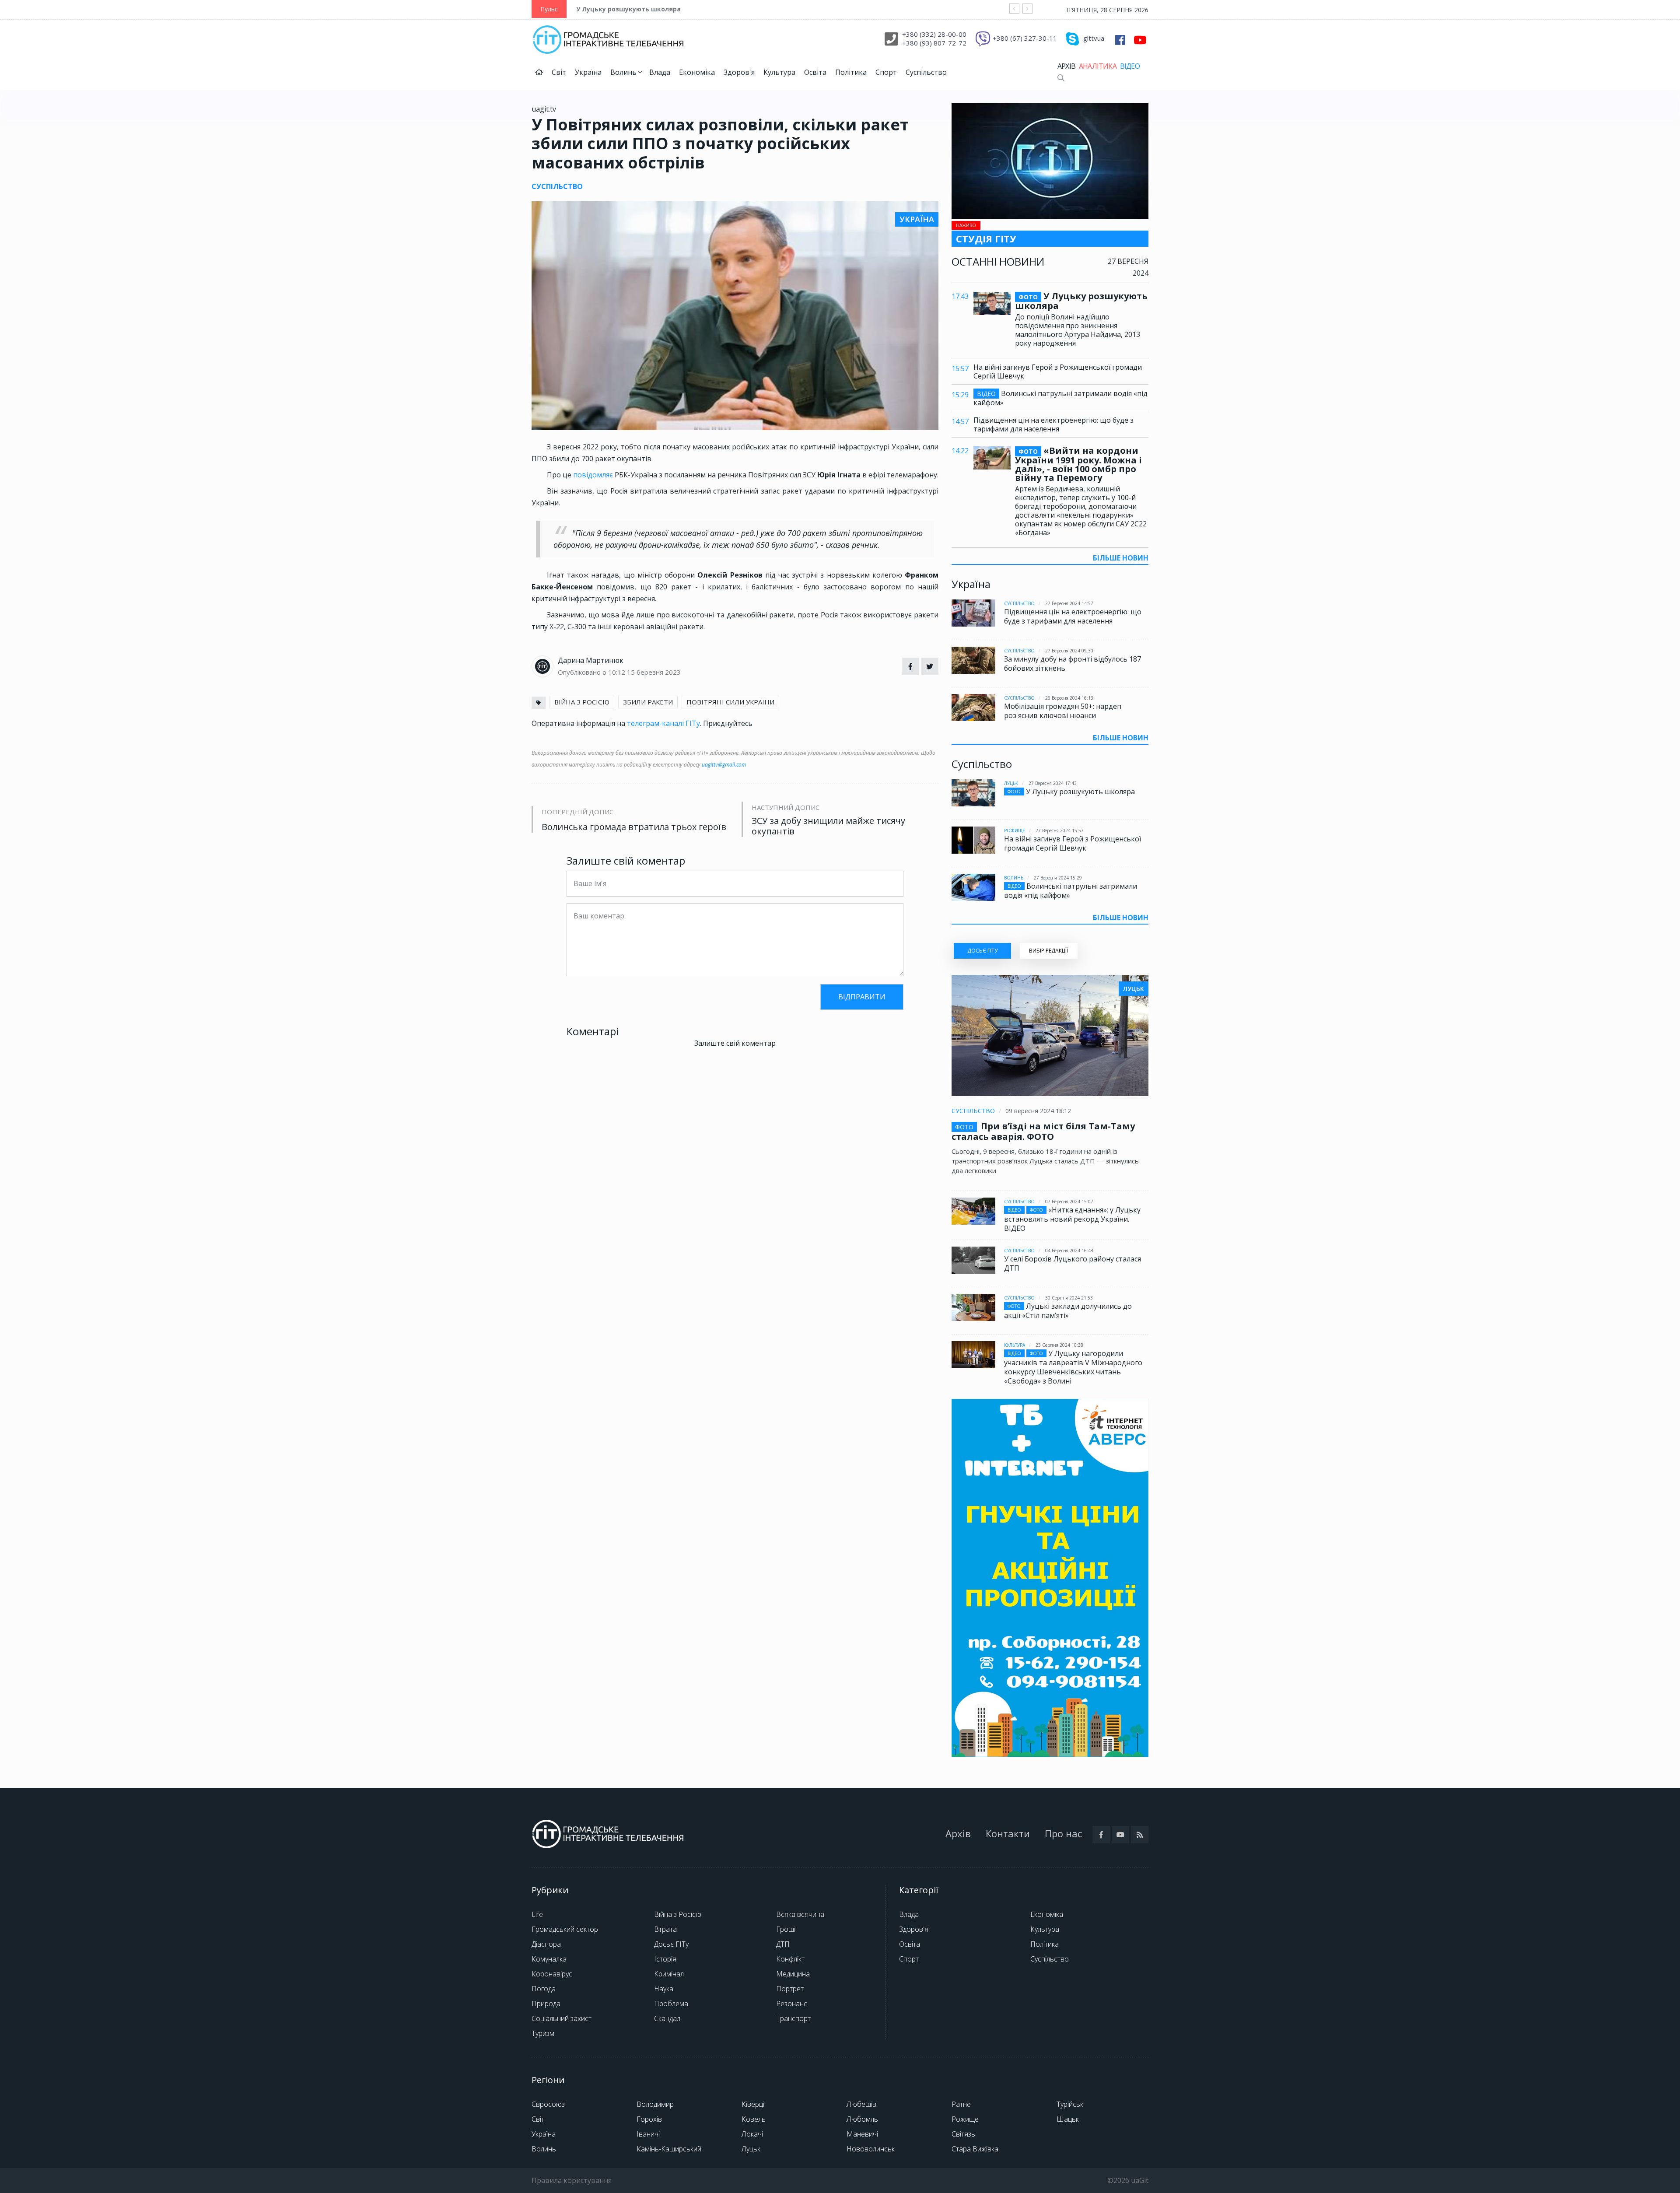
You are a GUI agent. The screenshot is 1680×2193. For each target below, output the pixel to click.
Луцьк (1011, 783)
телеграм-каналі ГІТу (663, 723)
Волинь (624, 72)
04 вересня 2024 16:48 (1069, 1251)
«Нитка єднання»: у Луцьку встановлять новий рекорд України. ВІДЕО (1072, 1219)
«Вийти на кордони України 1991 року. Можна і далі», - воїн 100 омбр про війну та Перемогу (1078, 464)
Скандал (667, 2018)
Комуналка (549, 1959)
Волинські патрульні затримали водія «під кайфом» (1060, 398)
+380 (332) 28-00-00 (934, 34)
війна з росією (582, 702)
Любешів (861, 2104)
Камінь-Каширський (669, 2149)
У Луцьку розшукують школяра (628, 9)
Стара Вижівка (975, 2149)
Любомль (862, 2119)
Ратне (961, 2104)
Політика (851, 72)
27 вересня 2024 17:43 (1053, 783)
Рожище (1015, 830)
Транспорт (793, 2018)
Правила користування (572, 2180)
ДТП (783, 1944)
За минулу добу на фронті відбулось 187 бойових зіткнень (1073, 664)
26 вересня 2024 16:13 (1069, 698)
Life (537, 1914)
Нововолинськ (871, 2149)
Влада (660, 72)
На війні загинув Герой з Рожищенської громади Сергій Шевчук (1058, 371)
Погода (544, 1989)
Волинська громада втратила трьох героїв (634, 827)
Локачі (752, 2134)
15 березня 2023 (654, 672)
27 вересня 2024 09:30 (1069, 651)
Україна (588, 72)
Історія (665, 1959)
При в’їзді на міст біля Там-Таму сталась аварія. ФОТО (1043, 1131)
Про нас (1063, 1833)
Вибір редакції (1048, 951)
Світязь (963, 2134)
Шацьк (1068, 2119)
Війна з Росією (678, 1914)
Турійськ (1070, 2104)
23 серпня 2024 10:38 (1059, 1345)
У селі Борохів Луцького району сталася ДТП (1073, 1263)
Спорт (886, 72)
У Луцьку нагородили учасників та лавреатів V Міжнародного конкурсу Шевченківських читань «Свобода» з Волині (1073, 1367)
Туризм (543, 2033)
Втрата (665, 1929)
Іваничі (648, 2134)
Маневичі (862, 2134)
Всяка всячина (800, 1914)
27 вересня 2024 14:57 (1069, 603)
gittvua (1094, 38)
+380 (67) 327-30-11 (1025, 38)
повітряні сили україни (730, 702)
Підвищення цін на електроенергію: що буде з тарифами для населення (1053, 424)
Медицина (793, 1974)
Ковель (754, 2119)
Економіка (697, 72)
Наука (664, 1989)
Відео (1130, 66)
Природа (546, 2004)
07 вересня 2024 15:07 (1069, 1202)
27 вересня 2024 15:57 (1060, 830)
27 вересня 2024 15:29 (1058, 878)
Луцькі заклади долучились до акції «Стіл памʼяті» (1068, 1311)
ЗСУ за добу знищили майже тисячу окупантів (828, 826)
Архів (1066, 66)
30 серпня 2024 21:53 (1069, 1298)
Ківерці (753, 2104)
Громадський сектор (565, 1929)
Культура (779, 72)
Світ (559, 72)
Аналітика (1098, 66)
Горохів (649, 2119)
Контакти (1008, 1833)
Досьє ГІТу (671, 1944)
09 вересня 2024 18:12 (1038, 1111)
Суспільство (926, 72)
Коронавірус (552, 1974)
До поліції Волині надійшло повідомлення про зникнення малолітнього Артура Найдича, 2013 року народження (1078, 330)
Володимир (655, 2104)
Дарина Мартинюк (591, 660)
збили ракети (648, 702)
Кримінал (669, 1974)
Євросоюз (548, 2104)
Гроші (786, 1929)
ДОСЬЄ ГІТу (982, 951)
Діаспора (546, 1944)
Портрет (790, 1989)
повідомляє (593, 475)
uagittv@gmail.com (724, 765)
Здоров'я (739, 72)
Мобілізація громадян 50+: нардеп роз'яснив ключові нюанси (1063, 711)
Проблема (671, 2004)
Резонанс (792, 2004)
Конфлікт (790, 1959)
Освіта (815, 72)
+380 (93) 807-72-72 (934, 43)
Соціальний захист (562, 2018)
